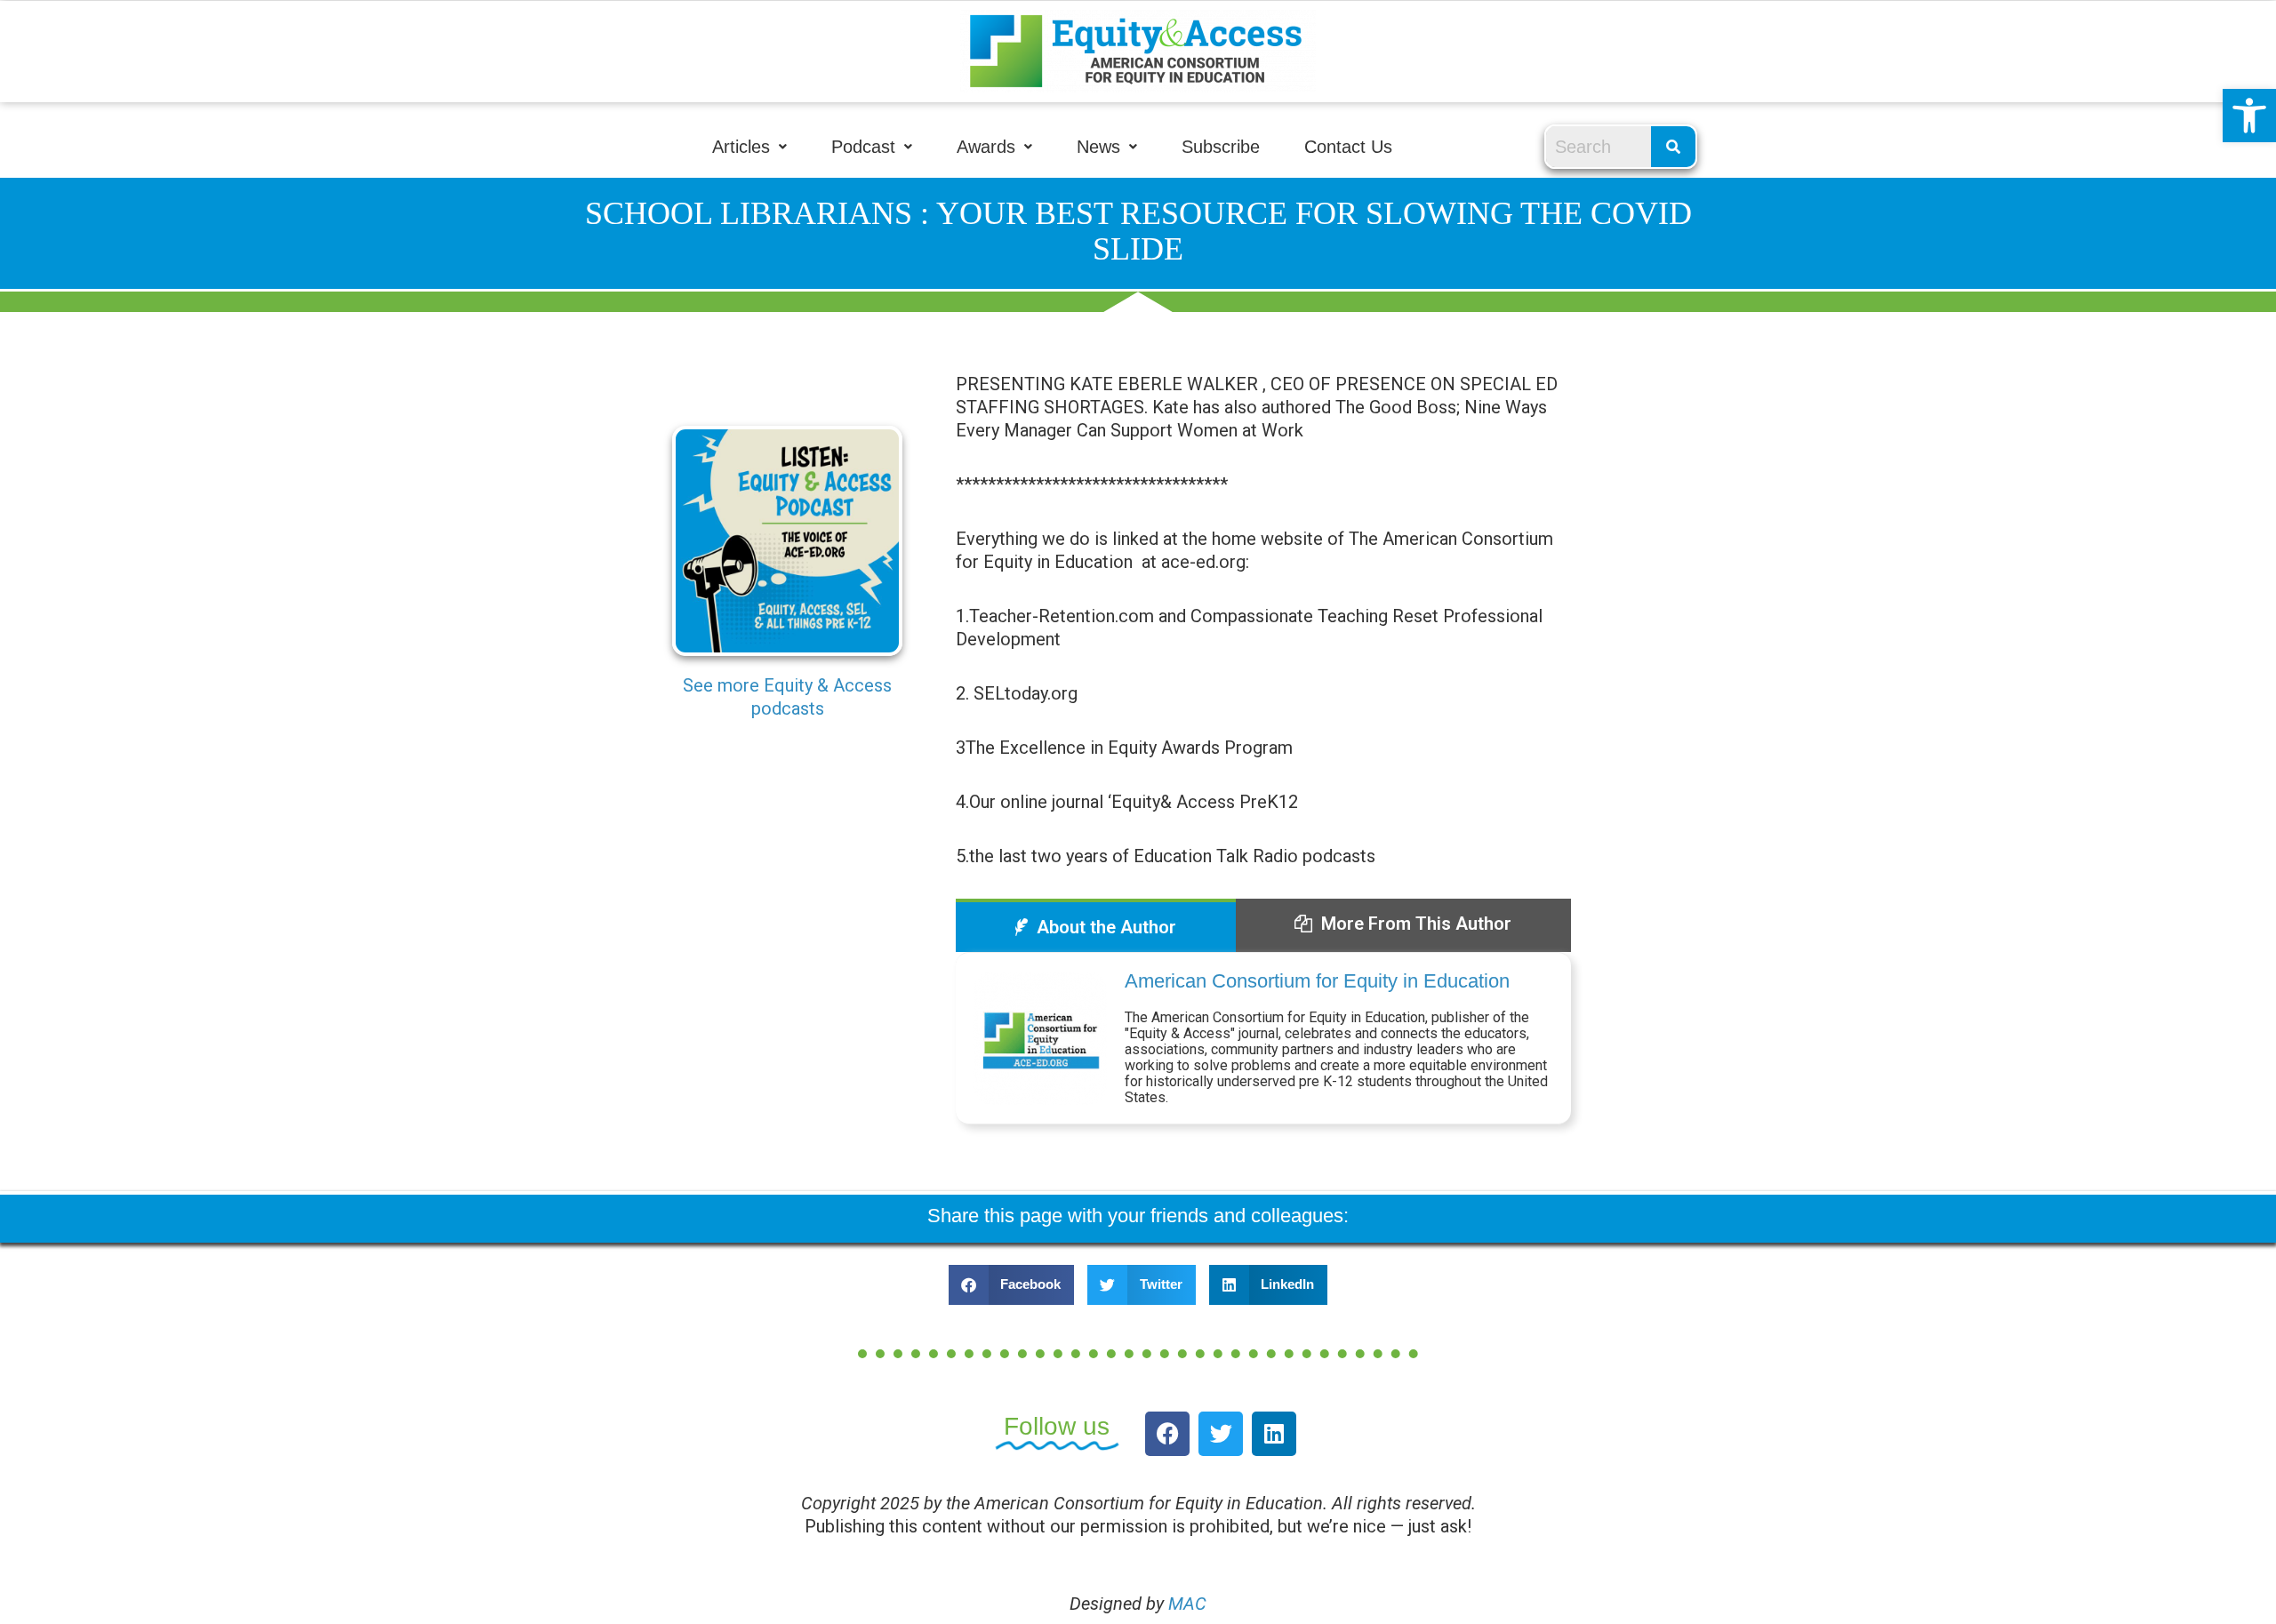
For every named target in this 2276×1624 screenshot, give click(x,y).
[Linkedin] (1274, 1434)
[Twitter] (1221, 1434)
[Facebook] (1167, 1434)
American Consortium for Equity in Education (1317, 981)
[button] (2249, 116)
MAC (1187, 1604)
